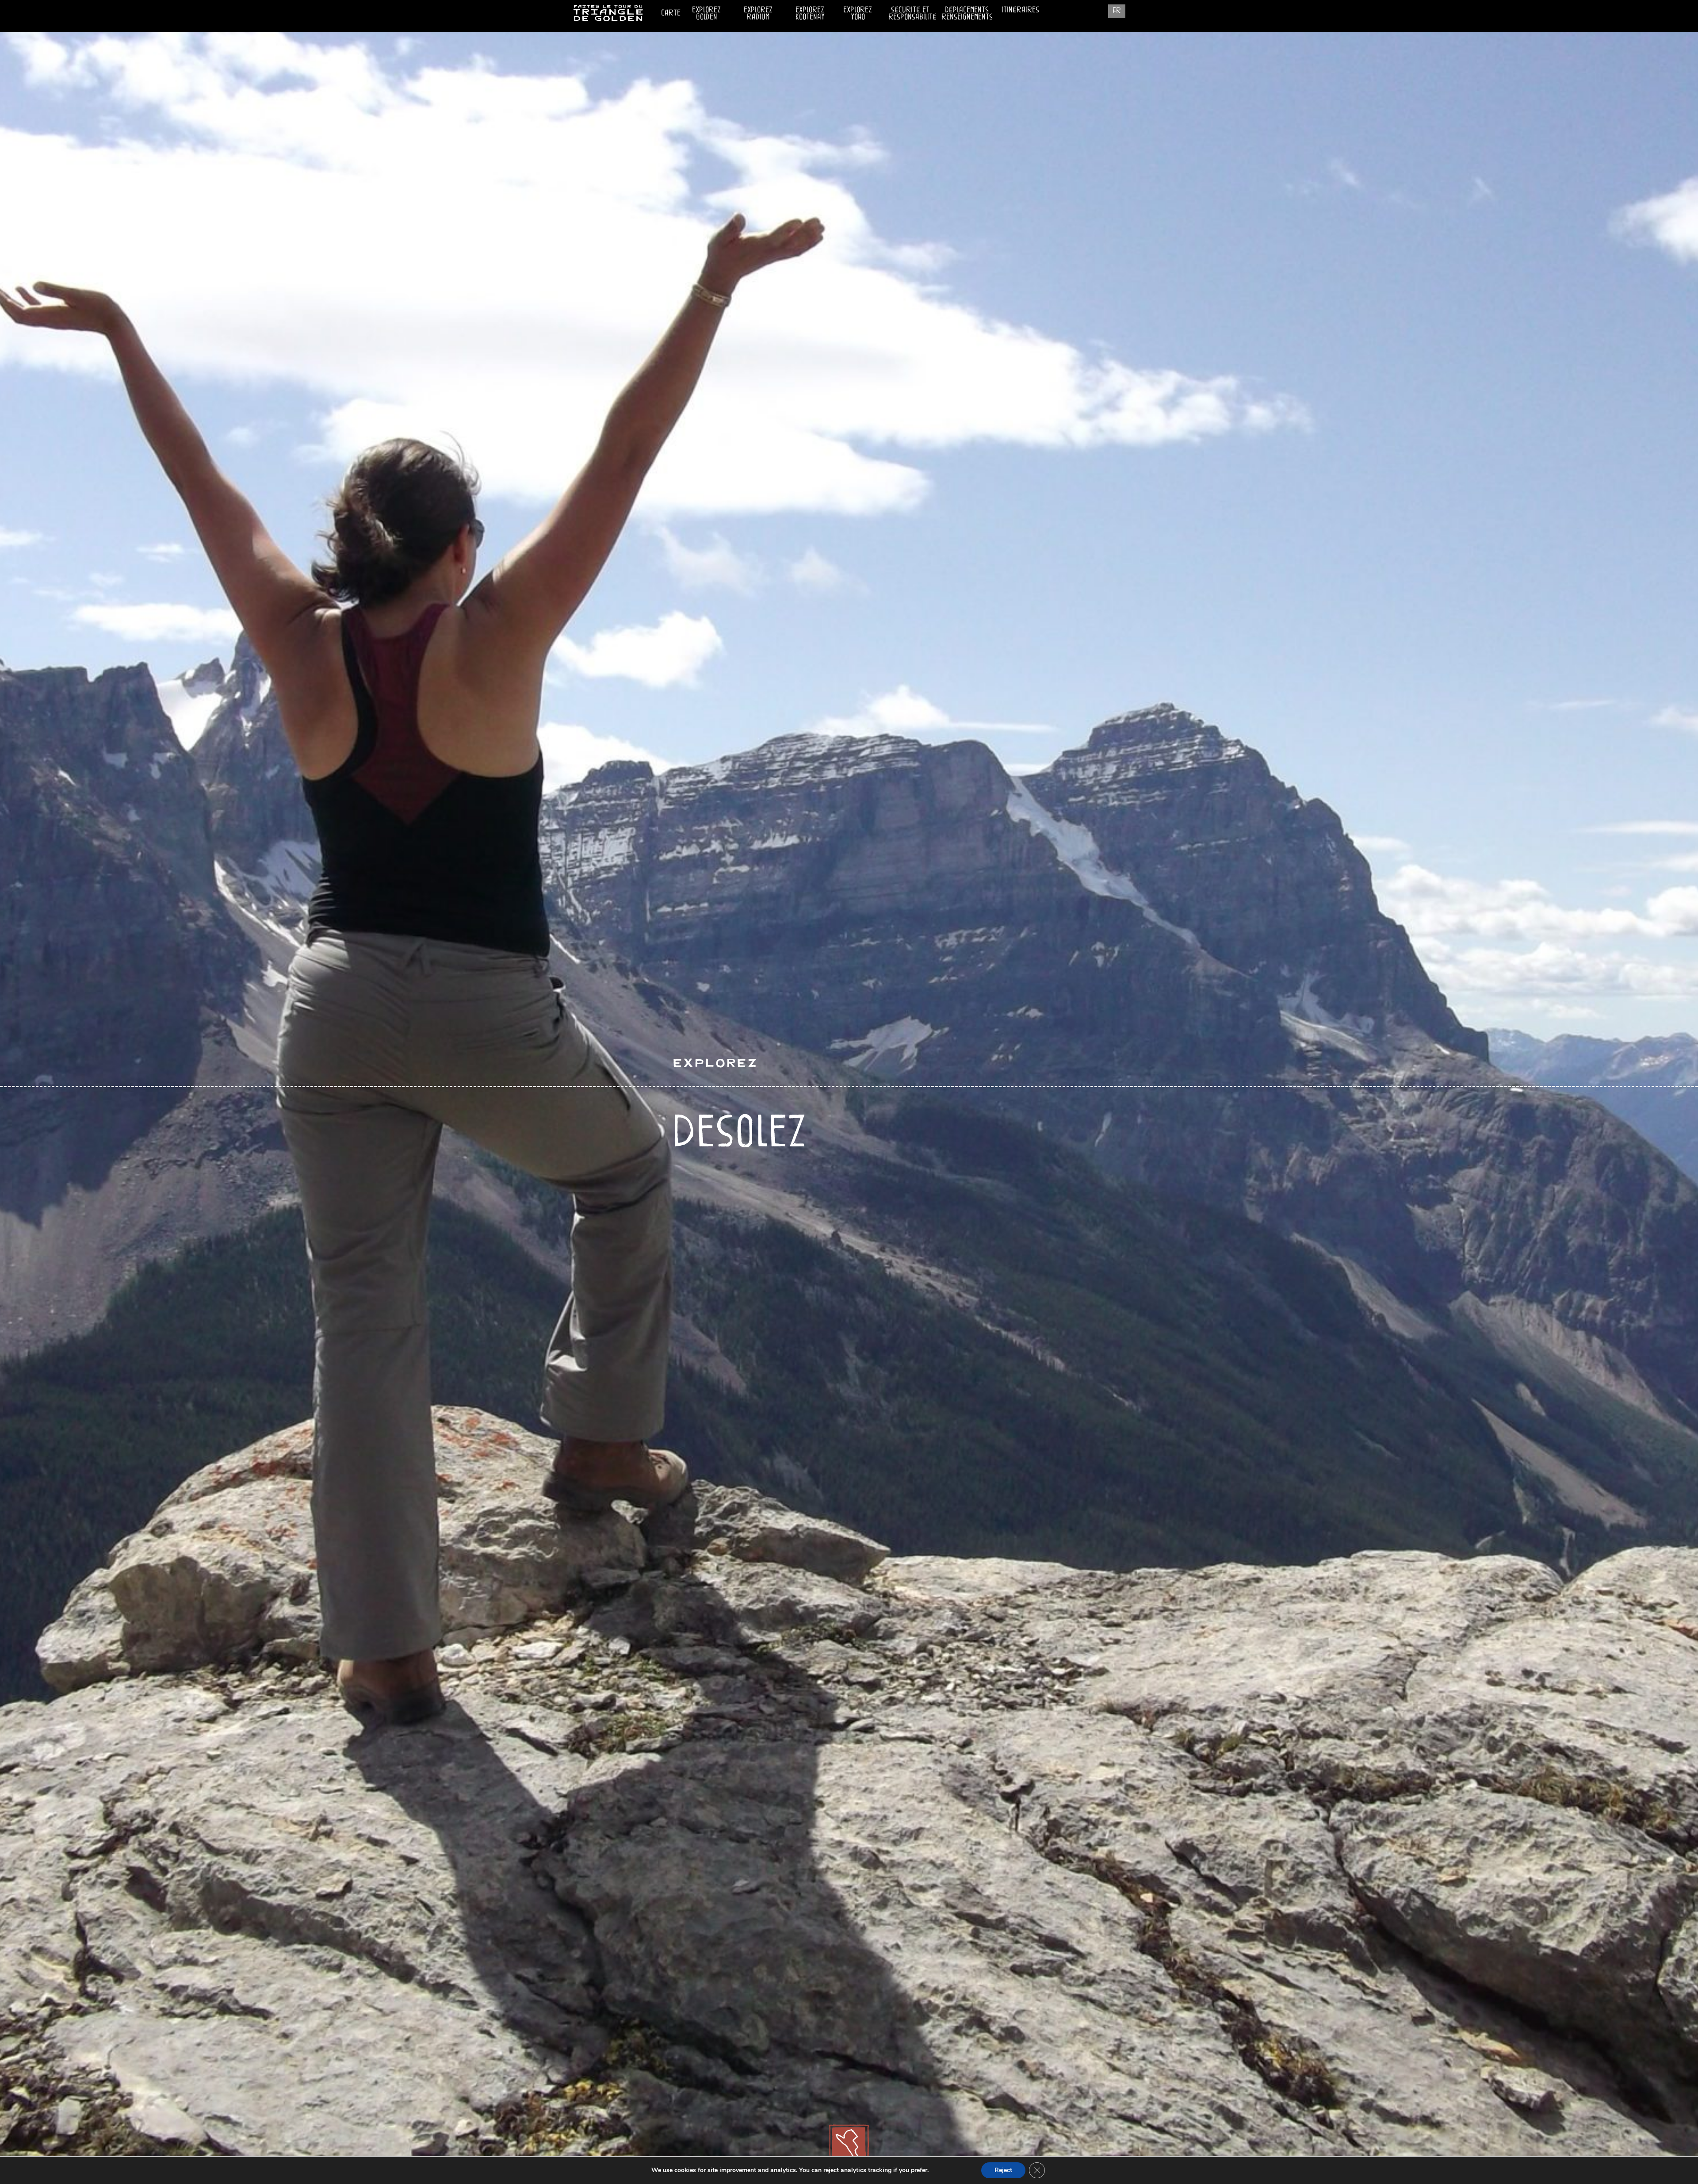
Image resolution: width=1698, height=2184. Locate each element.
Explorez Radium (758, 13)
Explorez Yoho (858, 13)
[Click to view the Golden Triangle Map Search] (849, 2149)
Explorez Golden (706, 13)
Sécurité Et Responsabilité (912, 11)
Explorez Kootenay (810, 13)
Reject (1003, 2170)
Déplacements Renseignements (967, 13)
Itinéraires (1020, 9)
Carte (671, 12)
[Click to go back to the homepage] (608, 19)
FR (1117, 10)
